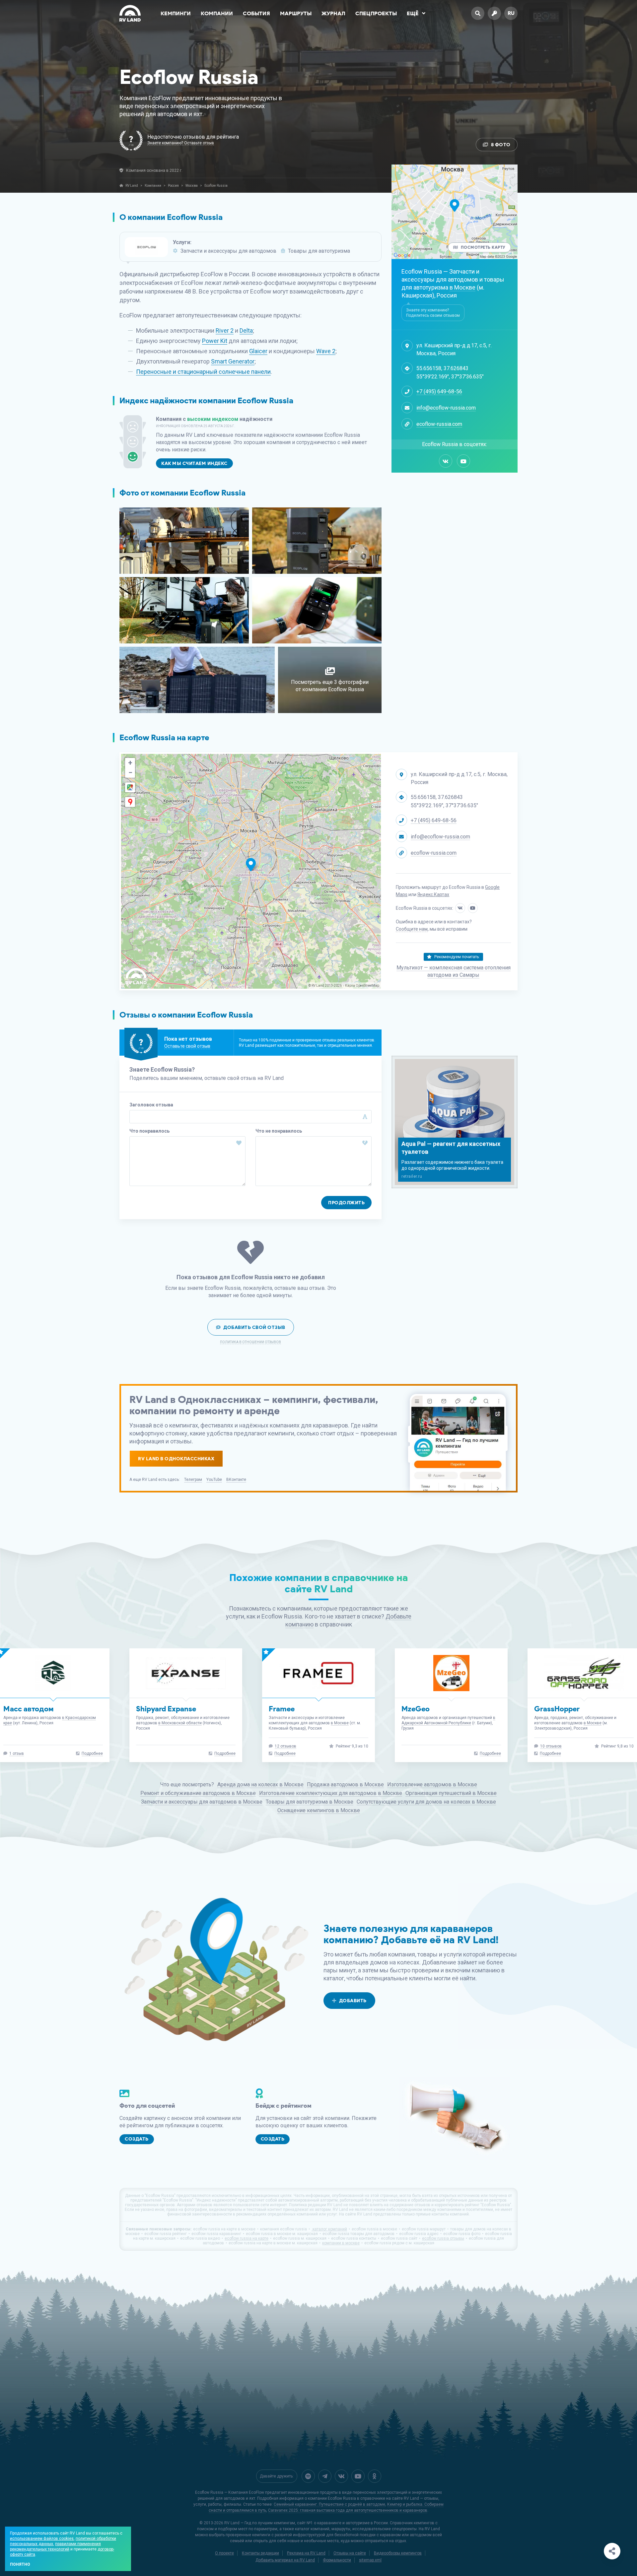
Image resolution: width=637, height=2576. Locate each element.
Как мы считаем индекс (194, 463)
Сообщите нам (412, 929)
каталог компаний (329, 2229)
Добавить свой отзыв (254, 1327)
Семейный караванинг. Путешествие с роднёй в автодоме (329, 2504)
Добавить (353, 2001)
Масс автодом (559, 1709)
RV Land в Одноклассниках (176, 1459)
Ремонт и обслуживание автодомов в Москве (198, 1793)
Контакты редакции (260, 2553)
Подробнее (20, 1753)
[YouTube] (463, 461)
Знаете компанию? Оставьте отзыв (181, 143)
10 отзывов (285, 1746)
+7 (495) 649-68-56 (439, 392)
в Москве (462, 287)
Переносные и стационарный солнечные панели (203, 372)
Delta (246, 330)
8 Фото (501, 145)
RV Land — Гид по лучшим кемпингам (260, 2523)
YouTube (214, 1480)
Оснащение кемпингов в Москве (319, 1810)
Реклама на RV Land (306, 2553)
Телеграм (193, 1480)
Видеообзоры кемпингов (398, 2553)
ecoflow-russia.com (439, 424)
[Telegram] (325, 2476)
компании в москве (341, 2243)
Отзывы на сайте (350, 2553)
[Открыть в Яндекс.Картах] (130, 802)
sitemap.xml (370, 2560)
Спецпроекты (376, 13)
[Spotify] (308, 2476)
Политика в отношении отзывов (250, 1342)
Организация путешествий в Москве (451, 1793)
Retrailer (416, 1709)
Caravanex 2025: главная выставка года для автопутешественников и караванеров (348, 2510)
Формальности (337, 2560)
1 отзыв (547, 1753)
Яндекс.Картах (433, 894)
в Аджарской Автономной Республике (183, 1720)
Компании (217, 13)
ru (511, 13)
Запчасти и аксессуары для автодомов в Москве (202, 1802)
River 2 (225, 330)
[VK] (341, 2476)
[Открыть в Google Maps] (130, 787)
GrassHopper (291, 1709)
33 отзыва (417, 1753)
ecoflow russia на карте (247, 2238)
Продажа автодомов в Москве (345, 1784)
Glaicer (258, 351)
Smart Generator (233, 361)
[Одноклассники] (375, 2476)
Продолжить (346, 1203)
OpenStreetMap (367, 986)
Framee (16, 1709)
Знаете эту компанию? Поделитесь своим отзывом (433, 313)
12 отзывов (20, 1746)
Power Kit (215, 341)
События (256, 13)
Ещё (413, 13)
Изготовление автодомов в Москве (432, 1784)
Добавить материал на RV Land (285, 2560)
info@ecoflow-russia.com (446, 408)
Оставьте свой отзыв (187, 1046)
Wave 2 (326, 351)
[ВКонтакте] (446, 461)
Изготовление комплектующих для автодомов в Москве (331, 1793)
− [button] (130, 773)
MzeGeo (150, 1709)
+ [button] (130, 763)
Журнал (333, 13)
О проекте (224, 2553)
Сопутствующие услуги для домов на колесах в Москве (426, 1802)
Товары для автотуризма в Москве (310, 1802)
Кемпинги (176, 13)
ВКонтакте (236, 1480)
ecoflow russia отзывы (443, 2238)
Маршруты (296, 13)
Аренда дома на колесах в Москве (260, 1784)
